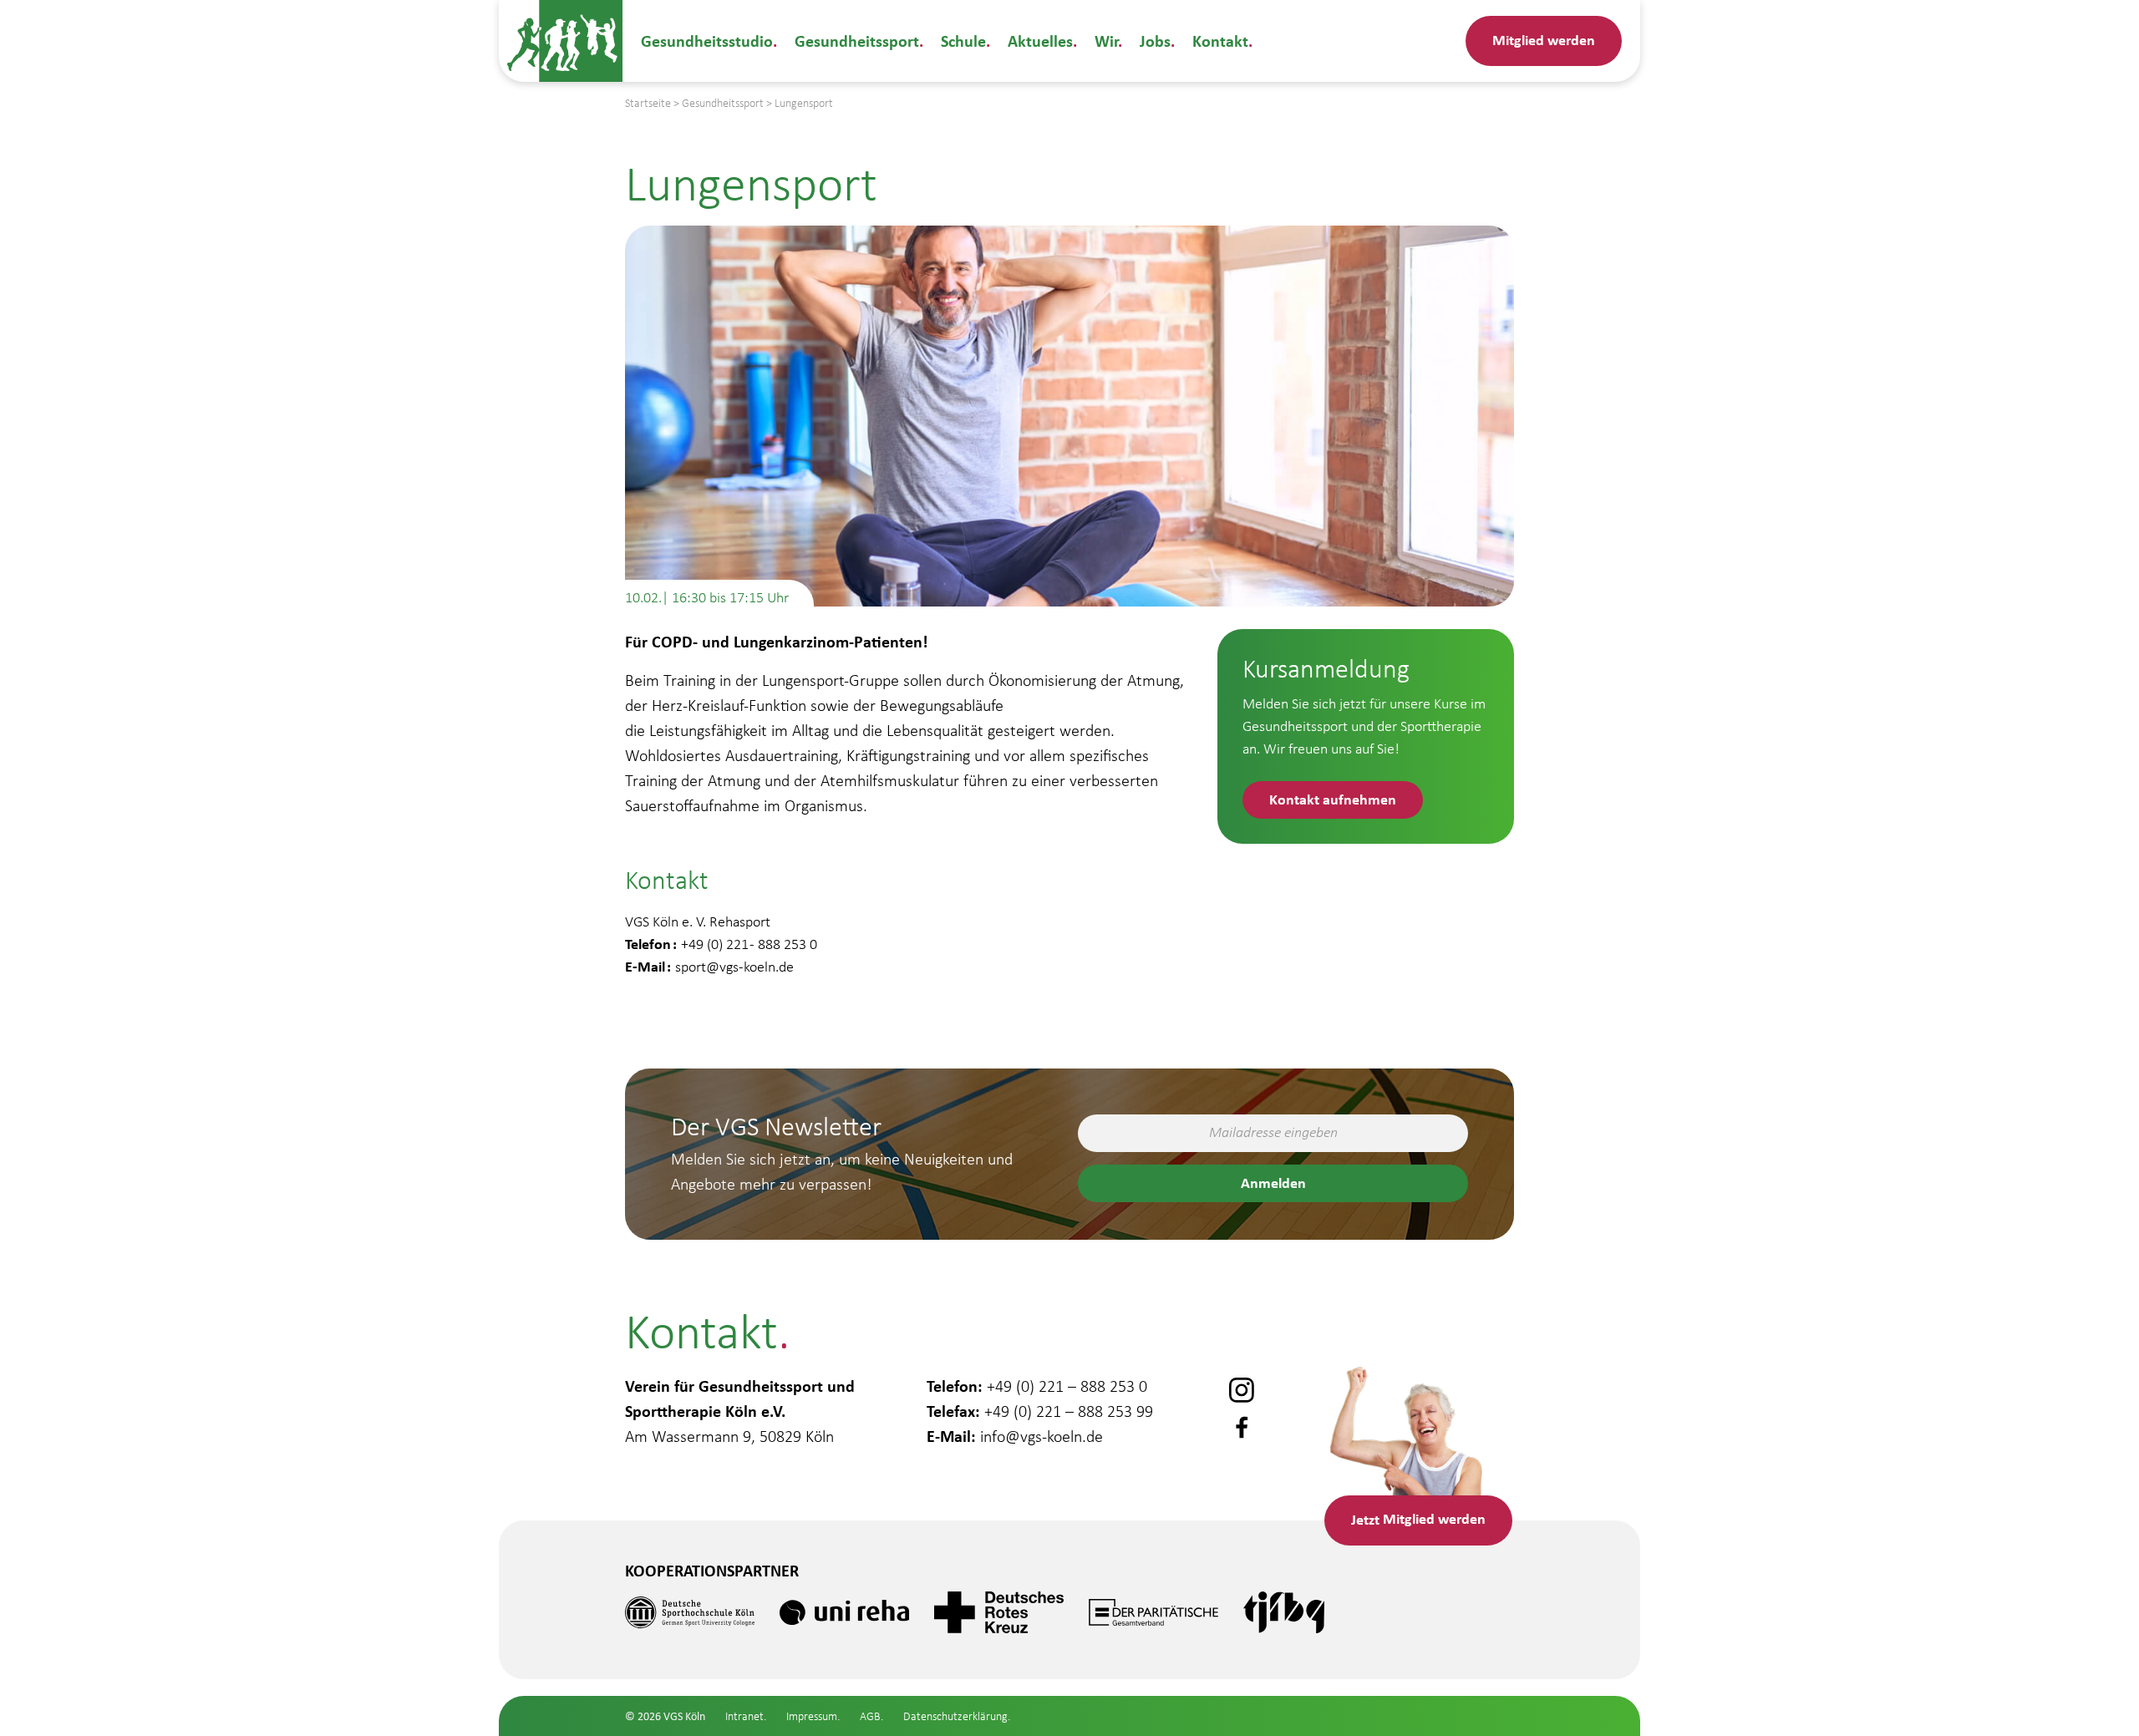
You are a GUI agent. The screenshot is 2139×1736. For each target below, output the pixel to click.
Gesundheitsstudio (707, 41)
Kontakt (1220, 41)
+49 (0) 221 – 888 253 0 (1067, 1386)
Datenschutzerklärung (955, 1716)
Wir (1106, 41)
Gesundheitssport (857, 41)
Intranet (744, 1716)
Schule (963, 41)
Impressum (812, 1716)
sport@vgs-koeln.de (734, 967)
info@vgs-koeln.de (1042, 1436)
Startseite (648, 103)
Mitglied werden (1544, 40)
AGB (870, 1716)
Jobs (1155, 41)
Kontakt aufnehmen (1333, 799)
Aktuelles (1040, 41)
